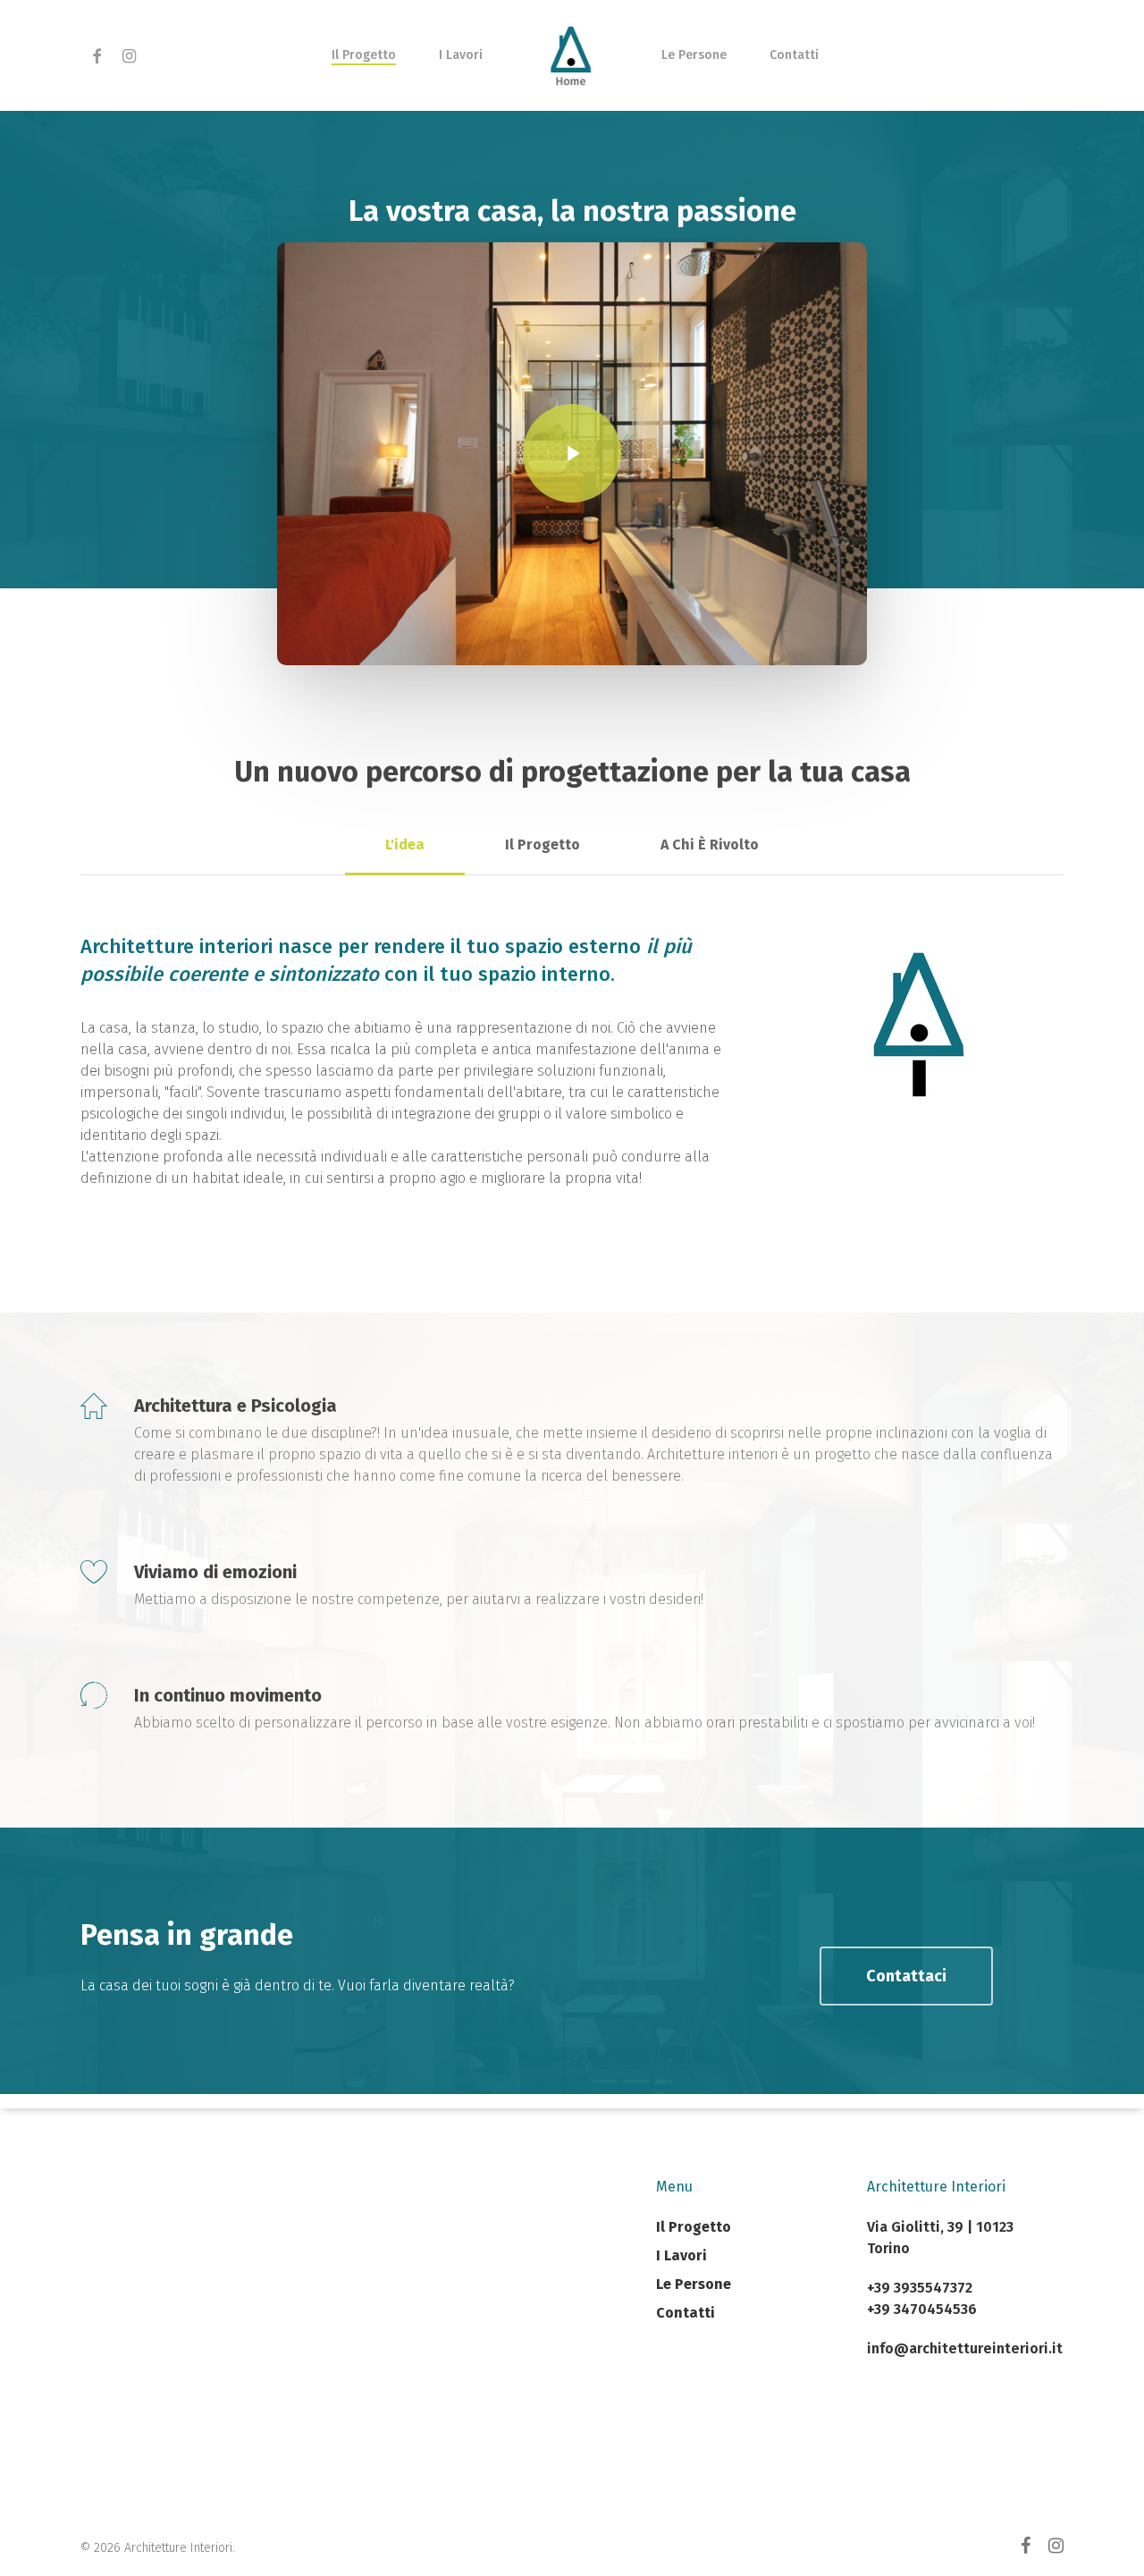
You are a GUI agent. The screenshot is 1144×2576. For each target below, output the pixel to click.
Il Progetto (694, 2227)
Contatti (686, 2313)
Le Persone (694, 2284)
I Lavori (681, 2255)
